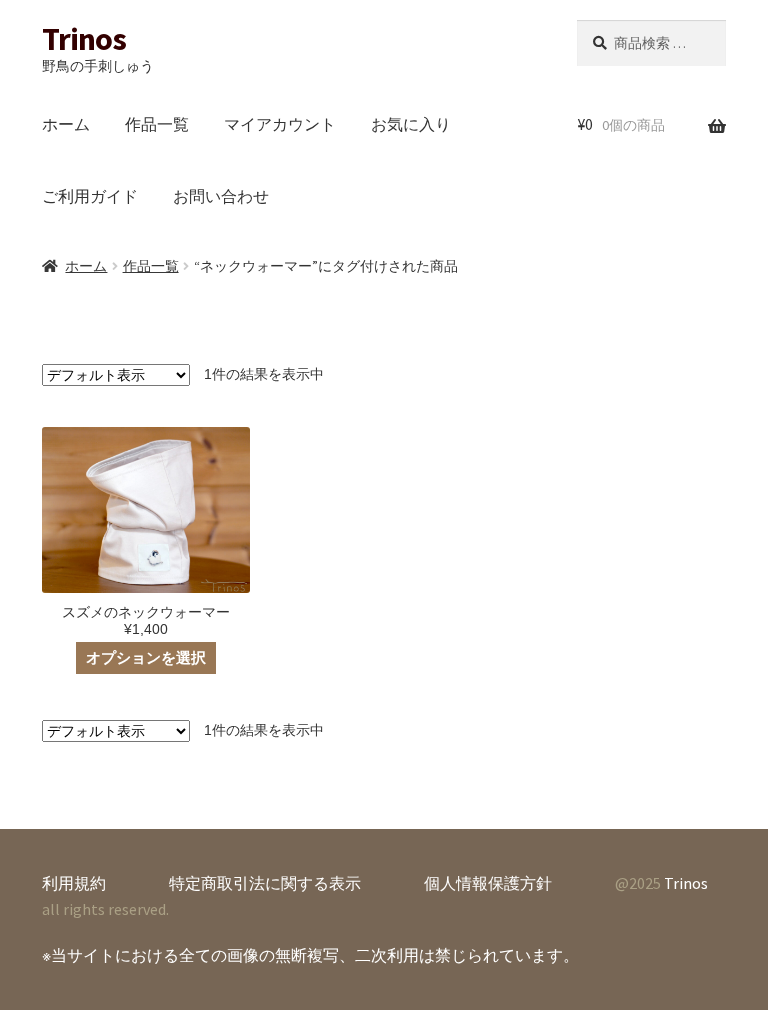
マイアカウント (280, 124)
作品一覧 (157, 124)
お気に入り (411, 124)
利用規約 (74, 883)
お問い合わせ (221, 196)
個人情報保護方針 (488, 883)
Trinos (84, 39)
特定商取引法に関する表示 (265, 883)
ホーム (66, 124)
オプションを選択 (146, 657)
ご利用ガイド (90, 196)
